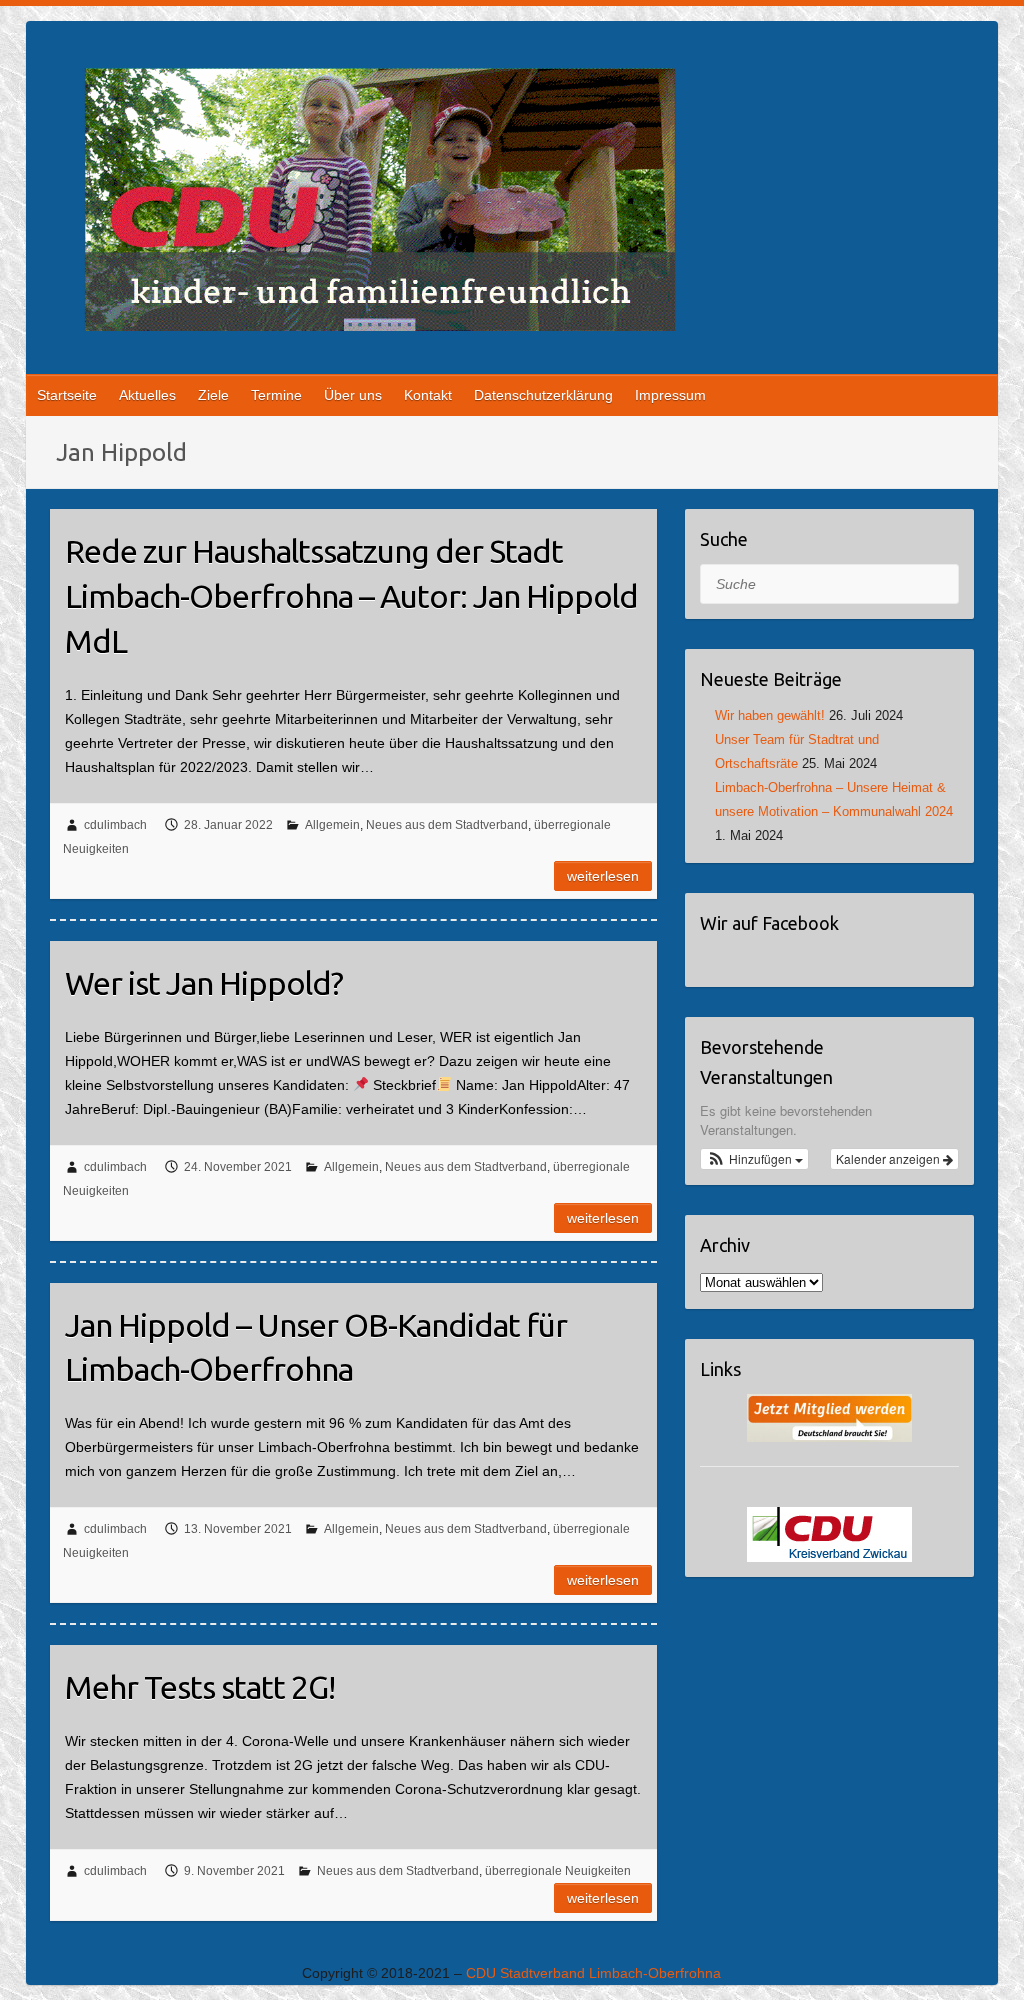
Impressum (670, 395)
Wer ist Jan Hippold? (204, 983)
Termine (276, 395)
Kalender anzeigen (889, 1158)
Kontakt (428, 395)
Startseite (67, 395)
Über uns (353, 395)
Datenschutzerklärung (543, 395)
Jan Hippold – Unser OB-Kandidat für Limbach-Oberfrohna (316, 1347)
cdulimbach (115, 825)
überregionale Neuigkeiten (558, 1871)
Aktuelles (147, 395)
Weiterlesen (603, 876)
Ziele (213, 395)
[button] (755, 1159)
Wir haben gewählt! (770, 715)
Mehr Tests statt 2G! (200, 1687)
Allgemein (332, 825)
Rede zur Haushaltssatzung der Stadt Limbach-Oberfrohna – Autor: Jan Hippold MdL (351, 596)
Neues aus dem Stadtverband (447, 825)
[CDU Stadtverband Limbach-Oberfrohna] (380, 203)
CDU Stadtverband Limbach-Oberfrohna (593, 1973)
